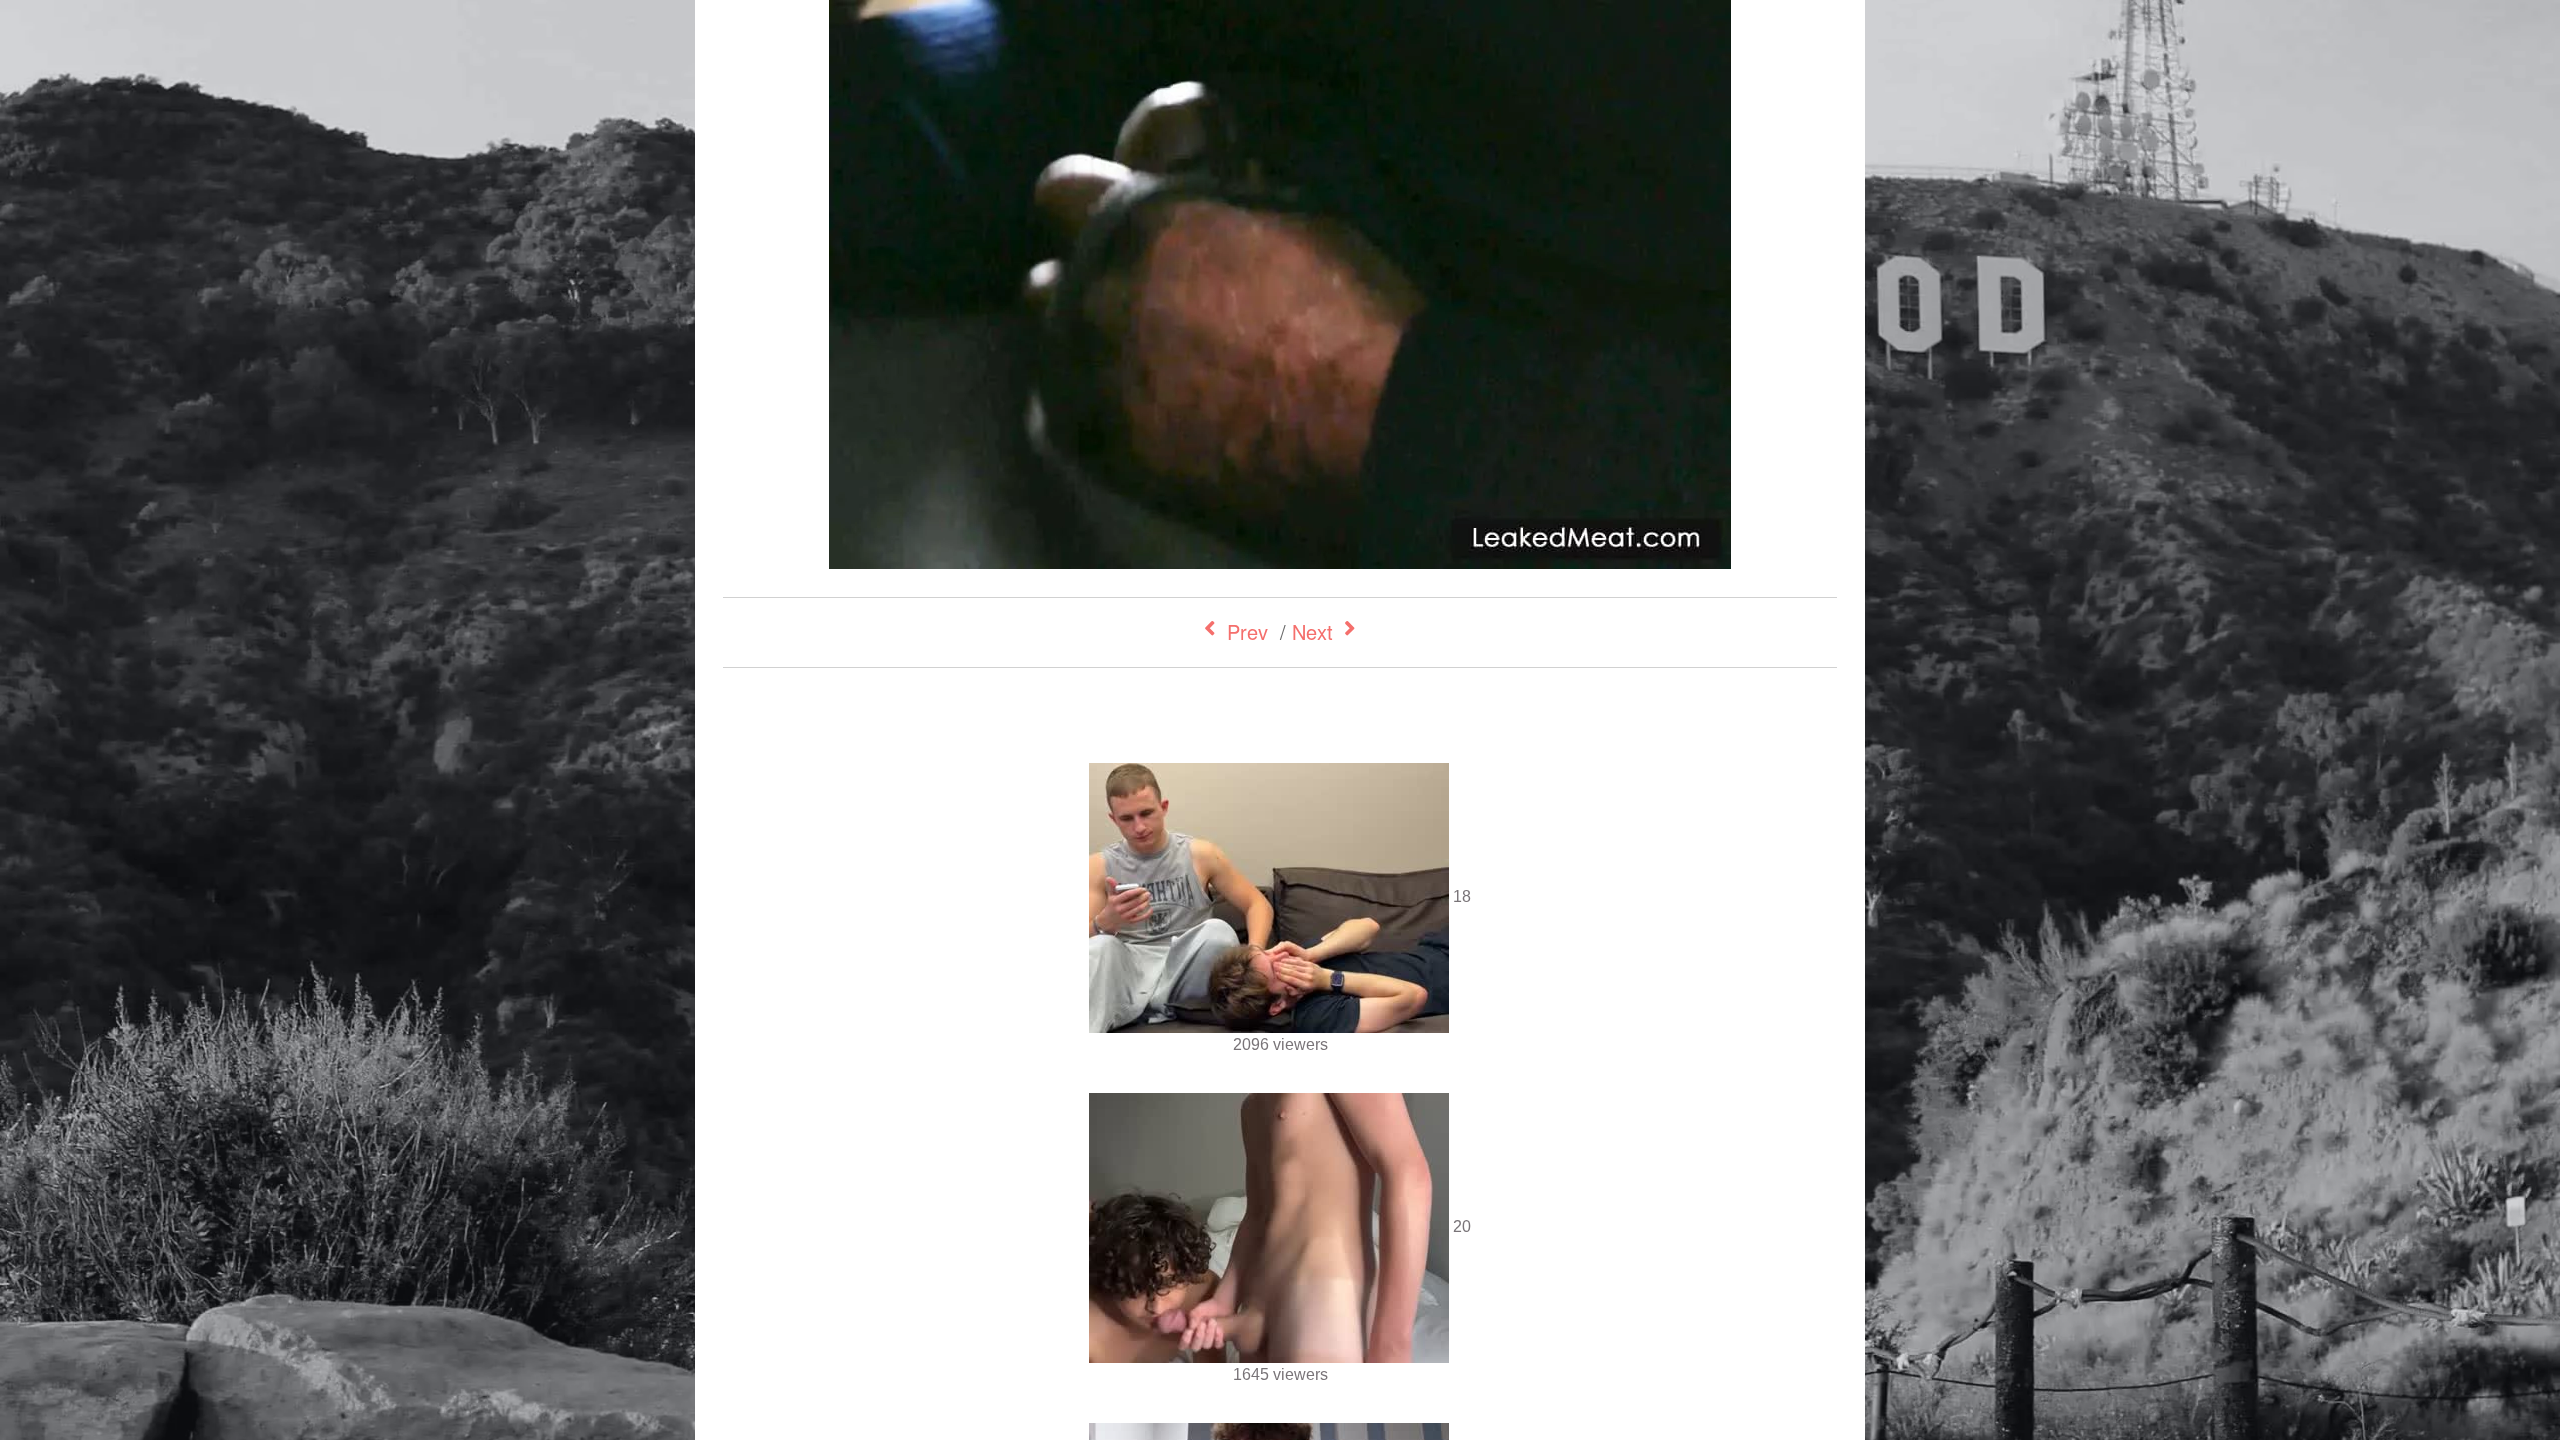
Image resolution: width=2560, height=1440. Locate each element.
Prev (1247, 631)
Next (1312, 631)
